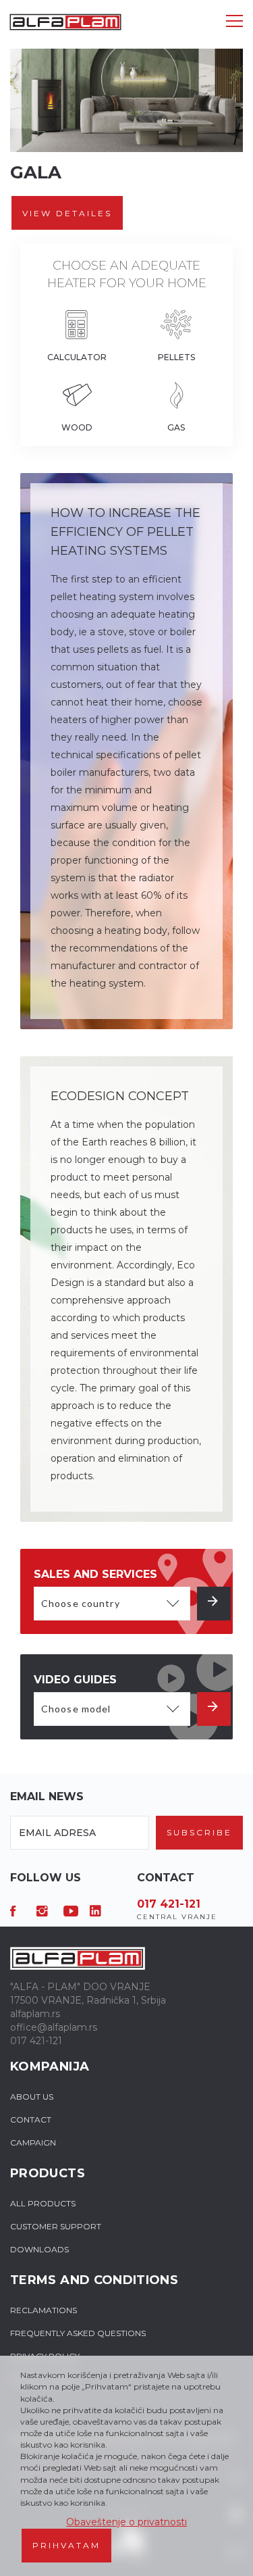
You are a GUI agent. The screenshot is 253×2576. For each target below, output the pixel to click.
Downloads (39, 2249)
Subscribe (199, 1832)
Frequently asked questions (78, 2333)
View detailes (67, 213)
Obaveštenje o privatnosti (126, 2522)
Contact (31, 2120)
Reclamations (44, 2310)
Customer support (56, 2226)
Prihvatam (66, 2545)
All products (43, 2203)
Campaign (33, 2142)
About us (32, 2097)
